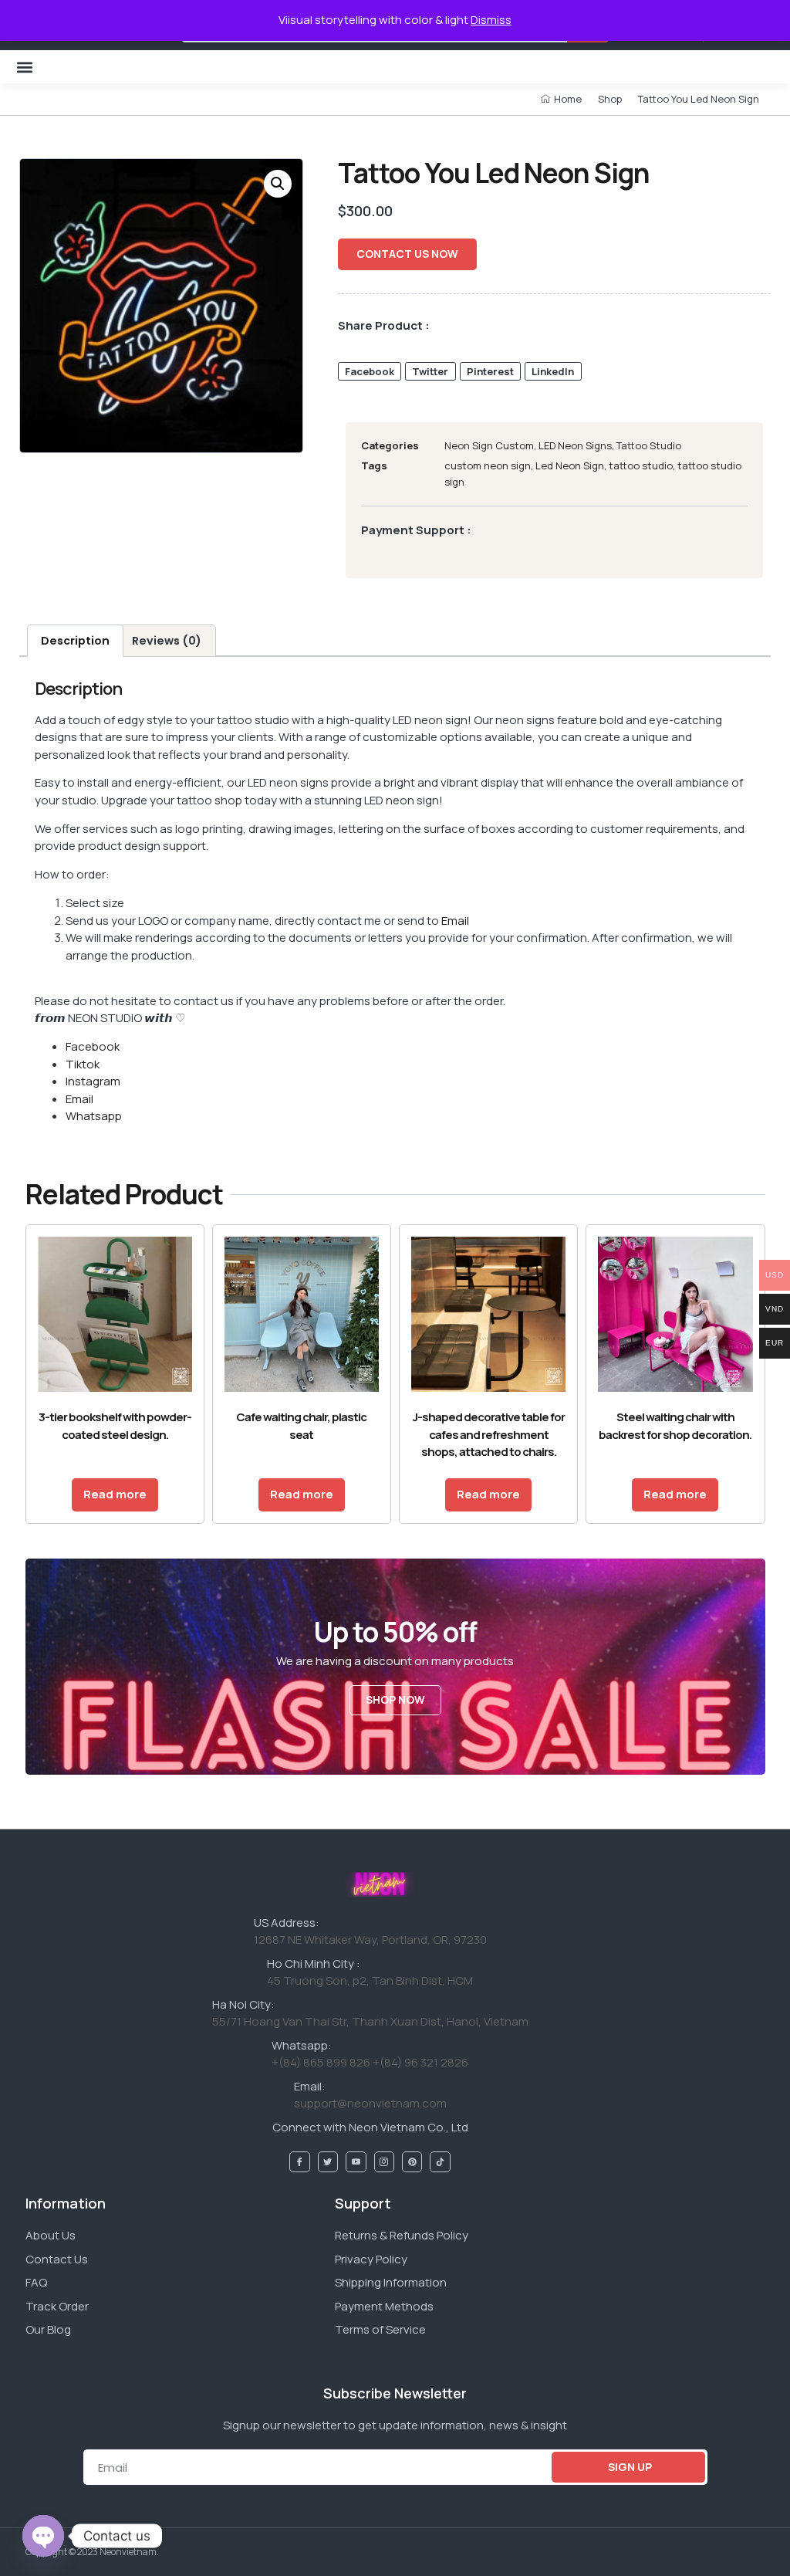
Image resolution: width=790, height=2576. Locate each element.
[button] (24, 67)
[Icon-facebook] (299, 2161)
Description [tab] (75, 641)
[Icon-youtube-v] (356, 2161)
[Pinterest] (412, 2161)
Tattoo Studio (649, 445)
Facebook (93, 1046)
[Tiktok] (440, 2161)
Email (455, 921)
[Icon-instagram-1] (384, 2161)
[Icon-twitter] (328, 2161)
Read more (115, 1494)
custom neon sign (488, 465)
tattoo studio (641, 465)
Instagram (93, 1081)
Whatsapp (94, 1116)
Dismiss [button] (491, 20)
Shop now (395, 1699)
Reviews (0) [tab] (167, 641)
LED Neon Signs (575, 445)
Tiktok (83, 1064)
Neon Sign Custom (489, 445)
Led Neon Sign (570, 465)
